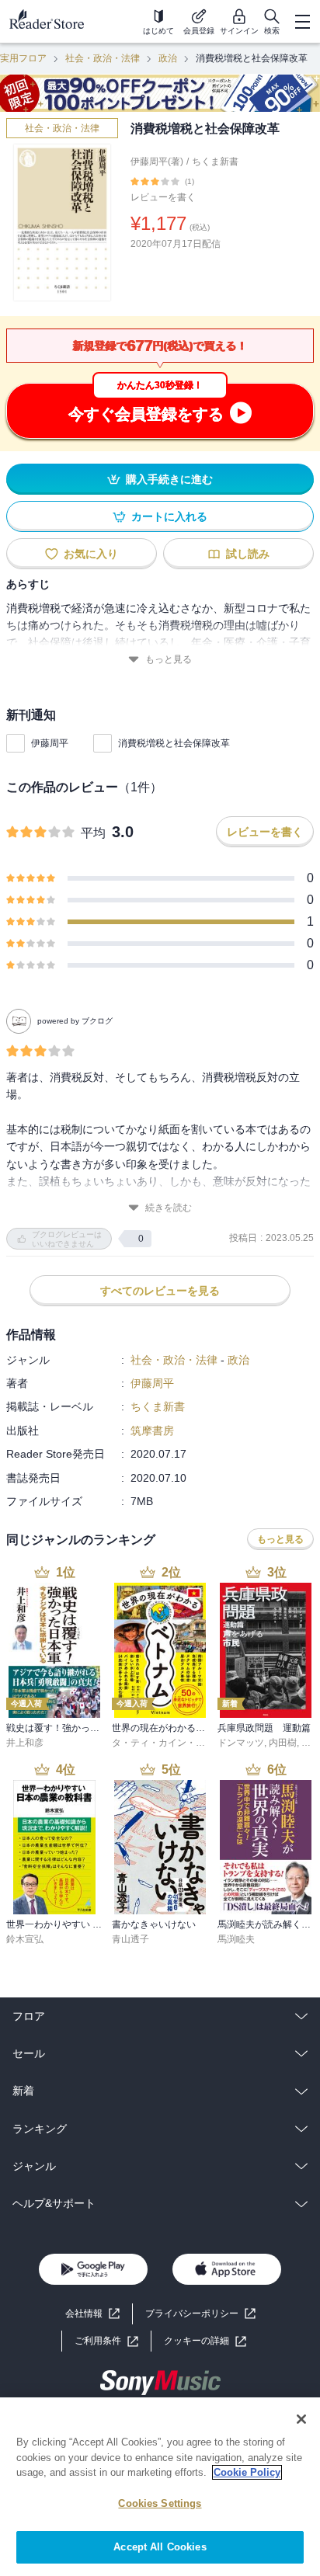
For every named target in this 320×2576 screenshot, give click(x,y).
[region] (160, 2487)
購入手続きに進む (169, 479)
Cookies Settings (160, 2503)
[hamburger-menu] (302, 22)
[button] (205, 2341)
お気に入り (91, 554)
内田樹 (283, 1743)
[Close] (301, 2419)
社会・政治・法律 (103, 58)
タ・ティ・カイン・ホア (163, 1743)
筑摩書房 (152, 1431)
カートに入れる (169, 516)
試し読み (248, 554)
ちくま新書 (215, 162)
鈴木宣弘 (25, 1939)
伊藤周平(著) (157, 162)
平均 (93, 833)
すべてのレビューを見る (160, 1291)
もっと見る (169, 659)
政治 (168, 58)
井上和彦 (25, 1743)
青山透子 (130, 1939)
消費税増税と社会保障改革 (174, 743)
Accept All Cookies (160, 2547)
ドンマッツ (241, 1743)
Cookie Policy (247, 2472)
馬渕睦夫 (236, 1939)
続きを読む (169, 1208)
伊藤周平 (50, 743)
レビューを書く (163, 197)
